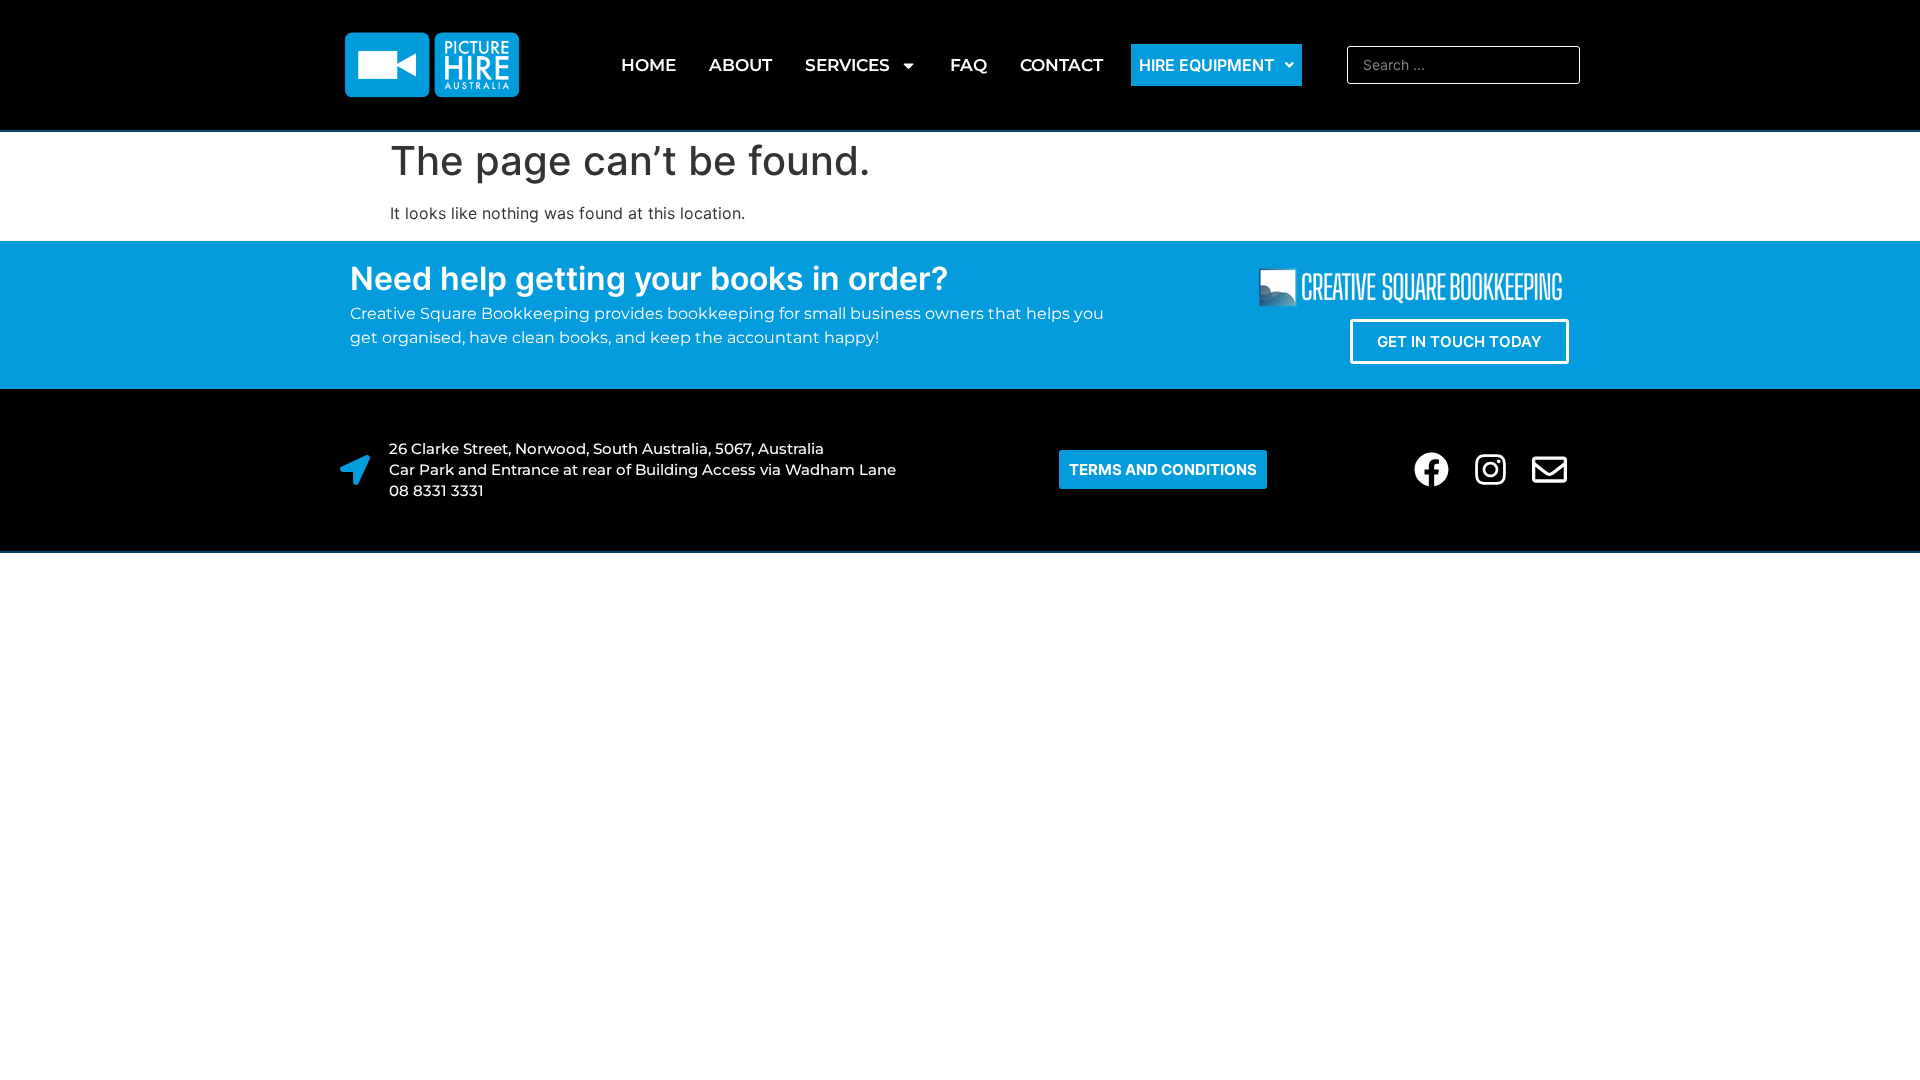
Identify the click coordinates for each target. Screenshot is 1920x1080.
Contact (1061, 65)
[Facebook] (1431, 469)
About (740, 65)
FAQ (968, 65)
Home (648, 65)
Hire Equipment (1207, 65)
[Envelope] (1549, 469)
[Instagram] (1490, 469)
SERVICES (847, 65)
